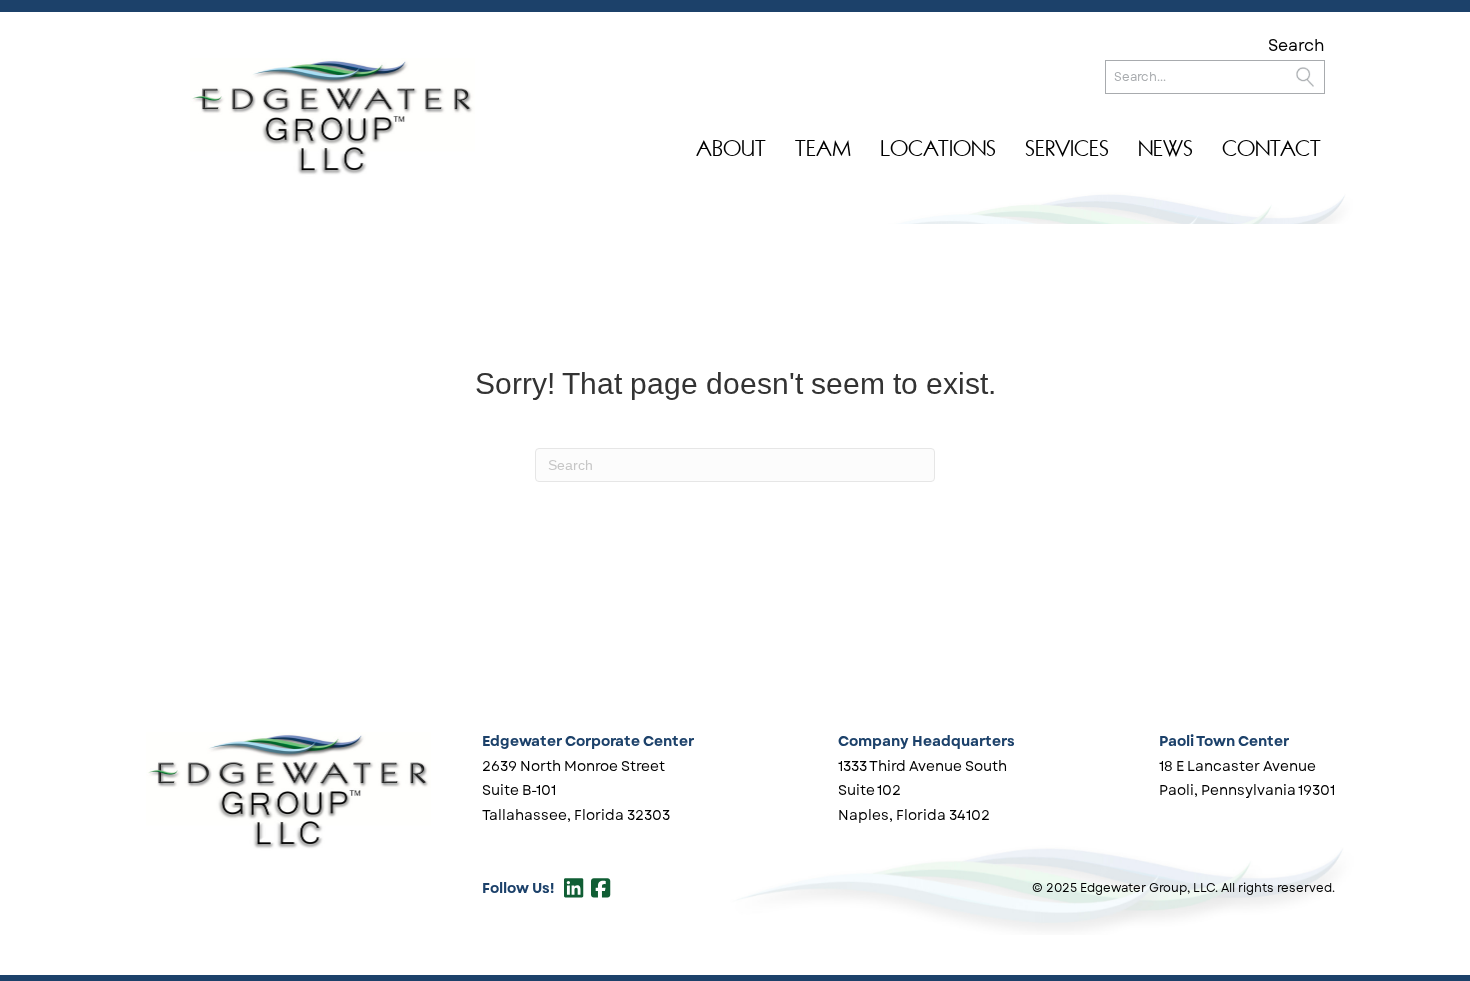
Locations (938, 148)
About (731, 148)
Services (1067, 148)
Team (823, 148)
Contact (1271, 148)
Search (1296, 45)
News (1165, 148)
